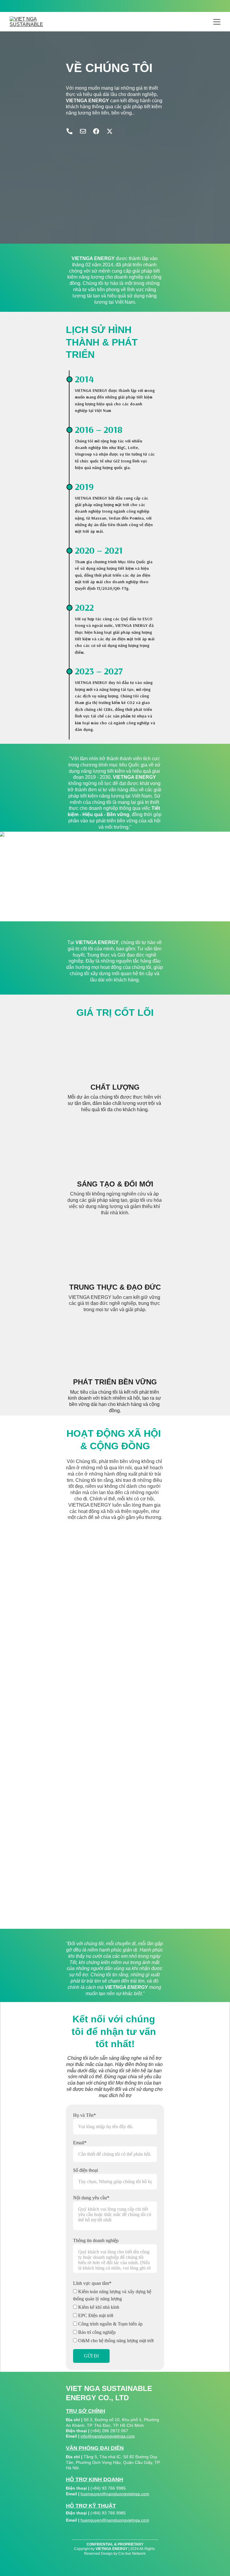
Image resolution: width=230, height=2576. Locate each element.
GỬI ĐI (91, 2356)
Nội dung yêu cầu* (91, 2198)
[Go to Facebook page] (99, 131)
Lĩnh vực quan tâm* (92, 2283)
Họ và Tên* (84, 2115)
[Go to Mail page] (86, 131)
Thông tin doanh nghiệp (96, 2240)
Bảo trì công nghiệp (96, 2332)
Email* (80, 2143)
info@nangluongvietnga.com (108, 2436)
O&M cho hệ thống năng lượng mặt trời (115, 2341)
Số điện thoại (86, 2170)
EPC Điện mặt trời (95, 2315)
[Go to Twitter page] (110, 131)
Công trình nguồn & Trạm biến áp (110, 2324)
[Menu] (217, 22)
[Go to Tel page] (72, 131)
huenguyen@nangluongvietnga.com (115, 2494)
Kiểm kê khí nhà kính (98, 2307)
